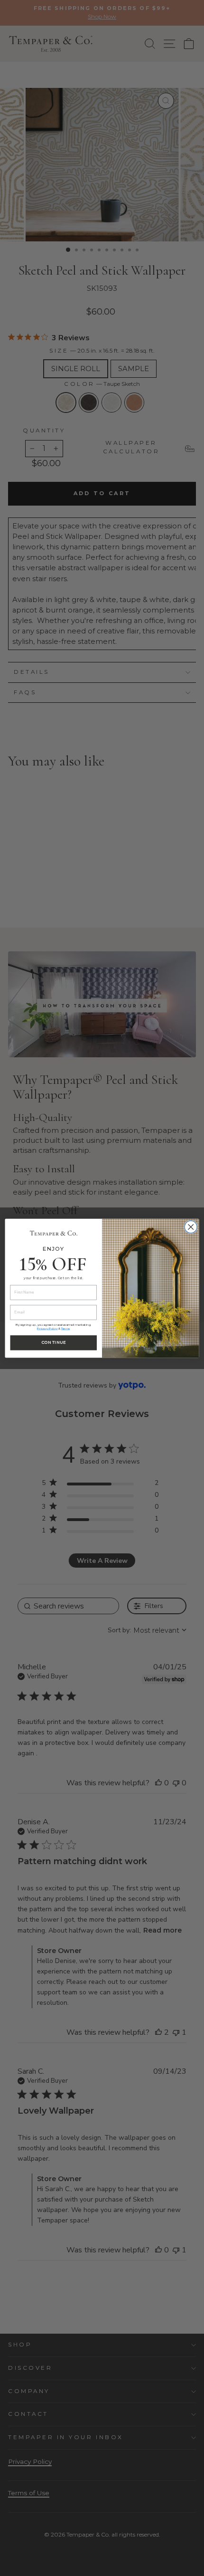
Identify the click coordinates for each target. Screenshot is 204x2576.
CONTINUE (53, 1342)
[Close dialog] (191, 1226)
